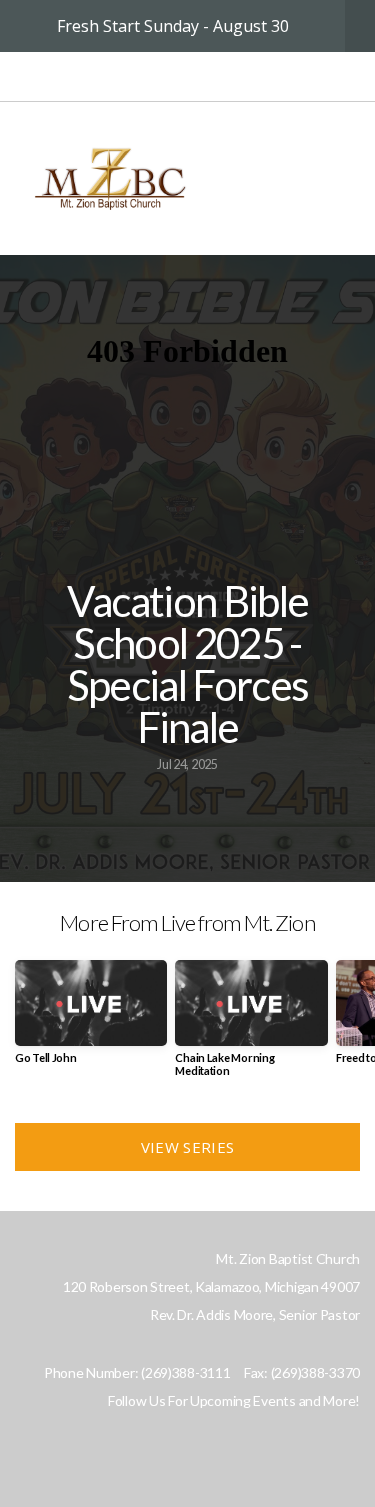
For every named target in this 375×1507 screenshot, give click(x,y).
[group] (91, 1019)
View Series (187, 1147)
